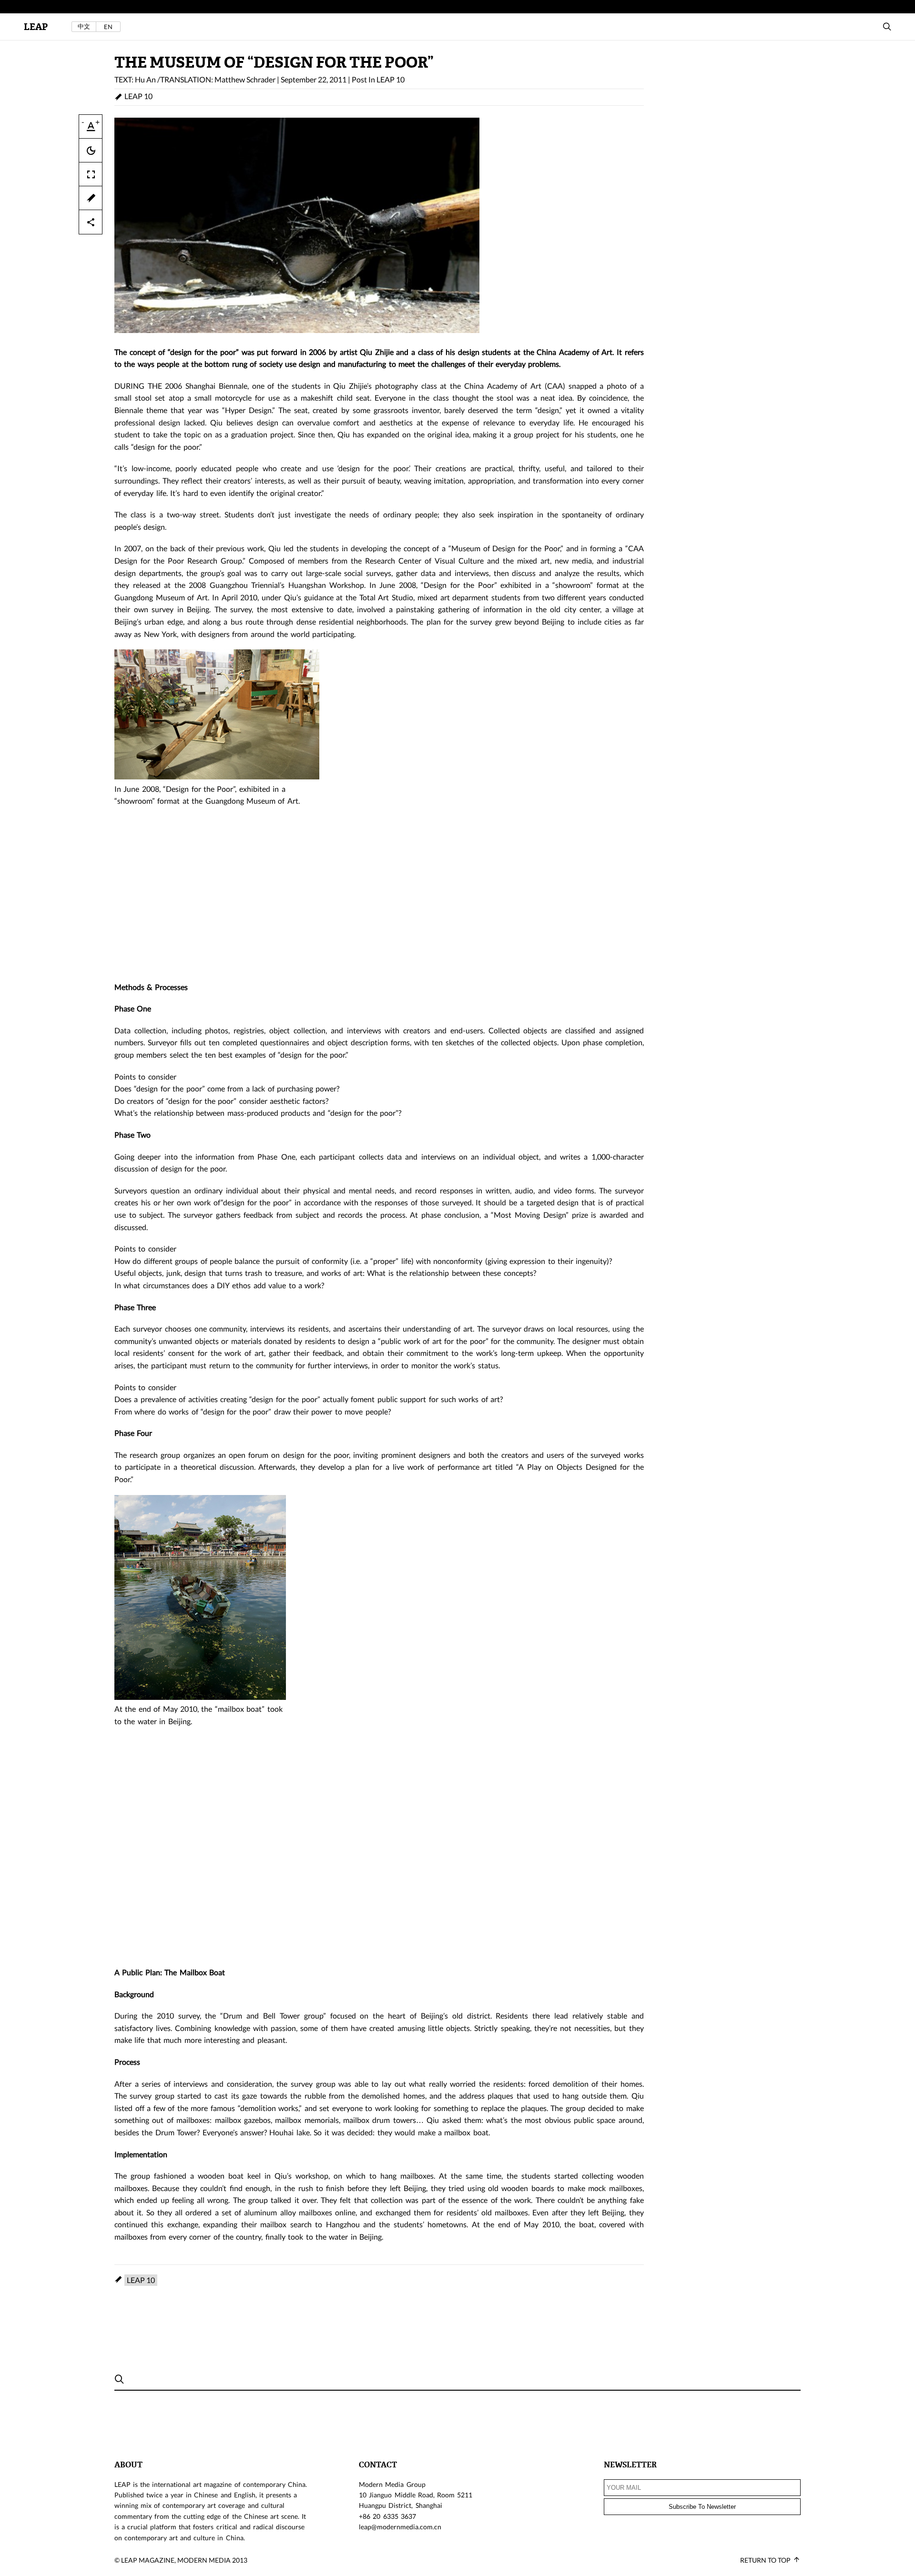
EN (108, 27)
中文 (84, 26)
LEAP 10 (391, 79)
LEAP (36, 27)
